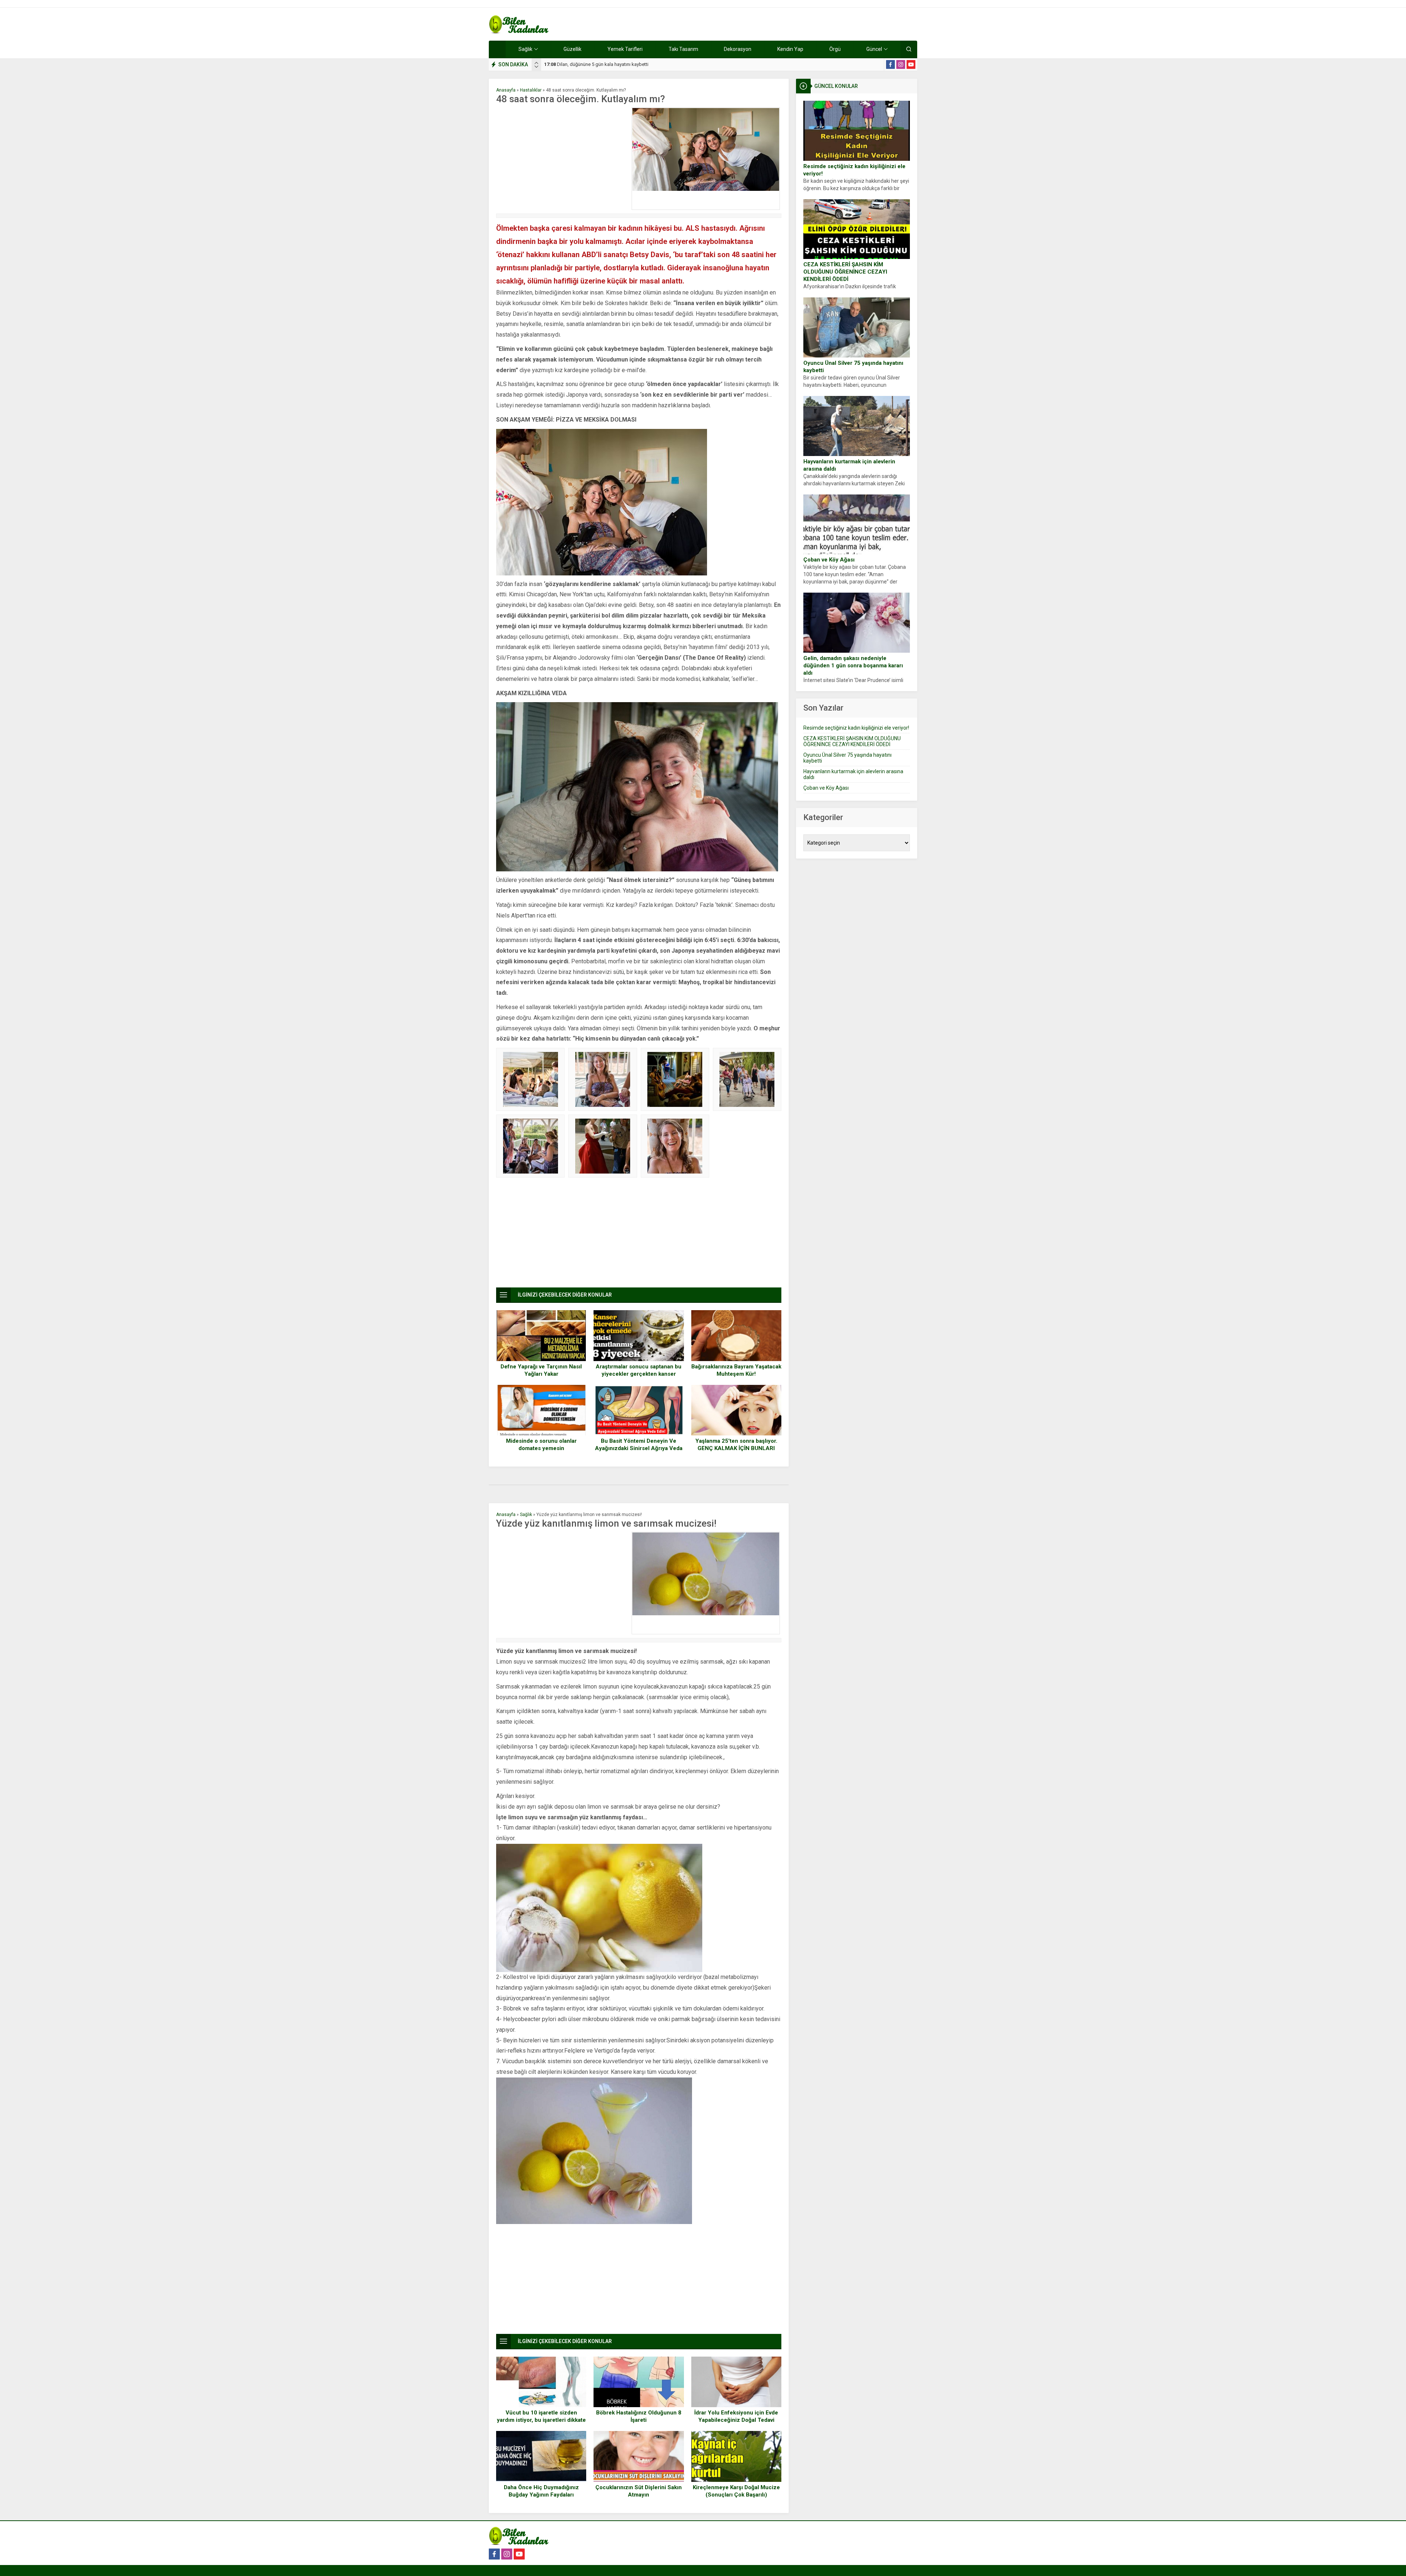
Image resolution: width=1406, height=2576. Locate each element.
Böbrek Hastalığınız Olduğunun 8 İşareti (639, 2416)
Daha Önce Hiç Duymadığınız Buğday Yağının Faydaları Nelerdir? (541, 2495)
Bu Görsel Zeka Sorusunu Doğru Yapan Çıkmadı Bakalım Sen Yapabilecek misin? (636, 64)
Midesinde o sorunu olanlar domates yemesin (541, 1445)
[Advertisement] (562, 159)
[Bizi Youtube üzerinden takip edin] (911, 64)
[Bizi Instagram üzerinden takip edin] (901, 64)
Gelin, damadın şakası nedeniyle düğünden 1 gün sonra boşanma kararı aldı (853, 666)
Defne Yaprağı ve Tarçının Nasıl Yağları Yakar (541, 1370)
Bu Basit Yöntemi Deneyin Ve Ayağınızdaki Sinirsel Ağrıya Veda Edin (639, 1448)
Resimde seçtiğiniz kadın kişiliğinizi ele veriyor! (854, 170)
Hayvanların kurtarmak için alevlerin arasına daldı (849, 465)
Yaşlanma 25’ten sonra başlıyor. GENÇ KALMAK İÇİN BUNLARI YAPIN (736, 1448)
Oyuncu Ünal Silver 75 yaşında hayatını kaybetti (853, 367)
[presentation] (536, 63)
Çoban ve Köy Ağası (829, 560)
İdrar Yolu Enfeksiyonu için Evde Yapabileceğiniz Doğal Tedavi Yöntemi (736, 2420)
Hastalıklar (531, 90)
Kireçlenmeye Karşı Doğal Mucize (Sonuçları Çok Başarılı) (736, 2491)
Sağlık (526, 1515)
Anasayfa (506, 90)
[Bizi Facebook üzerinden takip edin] (890, 64)
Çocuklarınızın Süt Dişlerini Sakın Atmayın (639, 2491)
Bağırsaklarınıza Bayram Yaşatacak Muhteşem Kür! (736, 1370)
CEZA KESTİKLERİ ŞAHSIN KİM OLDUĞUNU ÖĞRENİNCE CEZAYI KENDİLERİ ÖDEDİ (845, 272)
